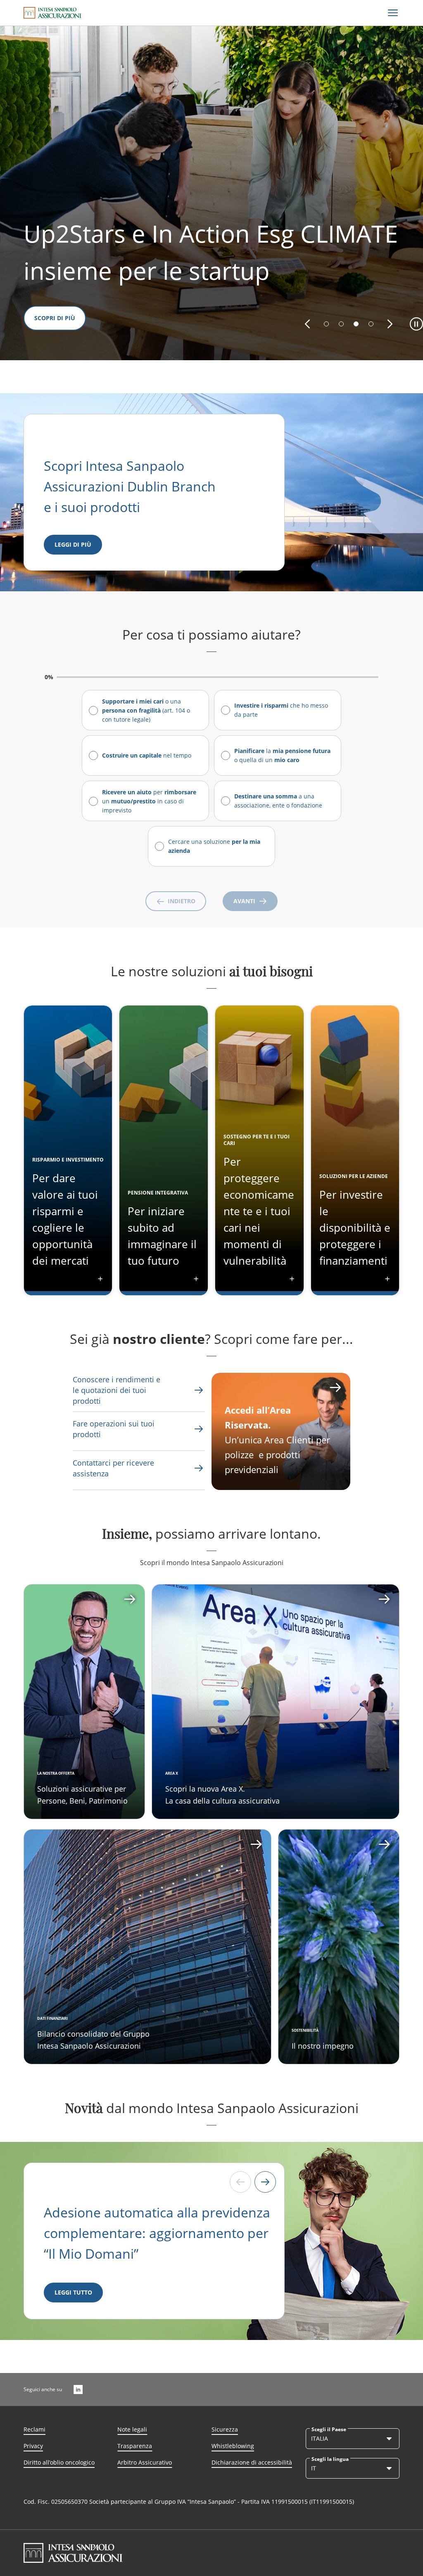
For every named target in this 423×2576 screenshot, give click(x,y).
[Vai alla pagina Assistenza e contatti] (199, 1429)
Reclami (34, 2429)
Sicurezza (225, 2429)
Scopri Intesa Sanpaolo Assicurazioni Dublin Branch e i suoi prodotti (131, 486)
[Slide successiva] (265, 2182)
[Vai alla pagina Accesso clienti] (335, 1388)
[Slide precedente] (240, 2182)
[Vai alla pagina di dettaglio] (84, 1702)
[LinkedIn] (78, 2389)
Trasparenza (135, 2446)
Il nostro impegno (323, 2046)
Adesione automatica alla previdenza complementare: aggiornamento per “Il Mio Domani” (157, 2233)
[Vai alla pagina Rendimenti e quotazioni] (199, 1390)
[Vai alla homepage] (52, 13)
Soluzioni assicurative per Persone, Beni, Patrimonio (82, 1794)
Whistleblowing (233, 2446)
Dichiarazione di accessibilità (252, 2462)
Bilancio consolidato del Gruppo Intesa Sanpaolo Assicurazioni (93, 2039)
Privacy (33, 2446)
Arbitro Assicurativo (145, 2462)
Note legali (132, 2429)
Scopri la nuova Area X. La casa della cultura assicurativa (222, 1794)
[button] (307, 324)
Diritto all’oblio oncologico (59, 2462)
